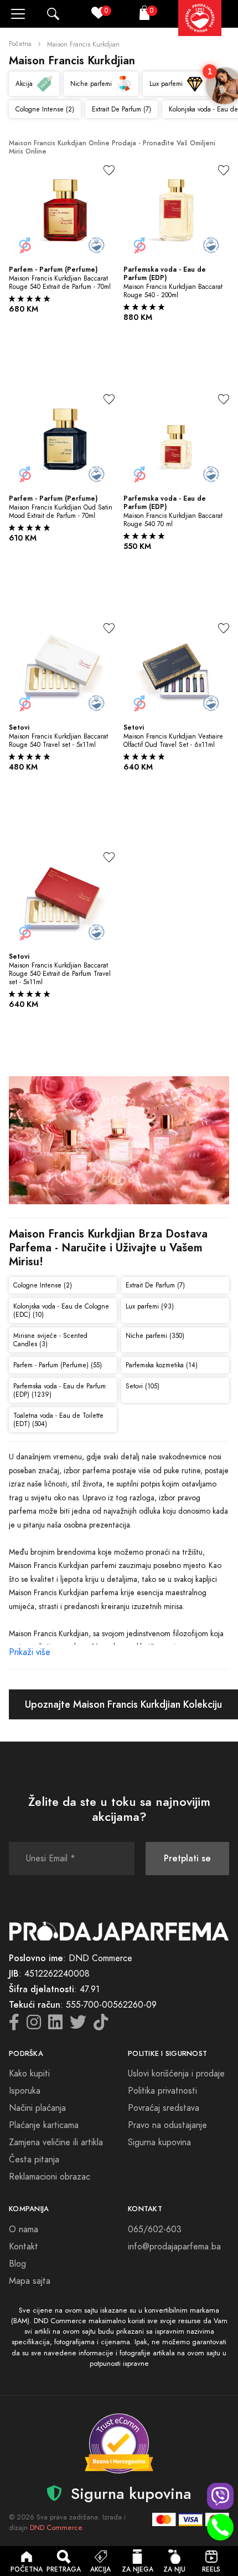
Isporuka (25, 2091)
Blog (17, 2264)
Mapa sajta (30, 2281)
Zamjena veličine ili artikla (56, 2142)
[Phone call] (220, 2527)
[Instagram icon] (34, 2025)
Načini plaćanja (37, 2108)
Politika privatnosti (162, 2091)
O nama (24, 2229)
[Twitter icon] (78, 2025)
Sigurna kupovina (159, 2142)
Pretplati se (187, 1858)
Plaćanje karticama (44, 2125)
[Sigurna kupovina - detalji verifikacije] (119, 2443)
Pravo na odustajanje (167, 2125)
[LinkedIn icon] (55, 2025)
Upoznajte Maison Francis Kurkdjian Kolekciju (123, 1704)
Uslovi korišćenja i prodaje (176, 2074)
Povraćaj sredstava (164, 2108)
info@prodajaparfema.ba (174, 2247)
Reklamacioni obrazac (50, 2177)
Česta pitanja (34, 2160)
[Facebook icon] (14, 2025)
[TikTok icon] (101, 2025)
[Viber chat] (220, 2496)
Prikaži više (30, 1652)
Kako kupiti (29, 2074)
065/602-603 (155, 2229)
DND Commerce (56, 2528)
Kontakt (24, 2247)
